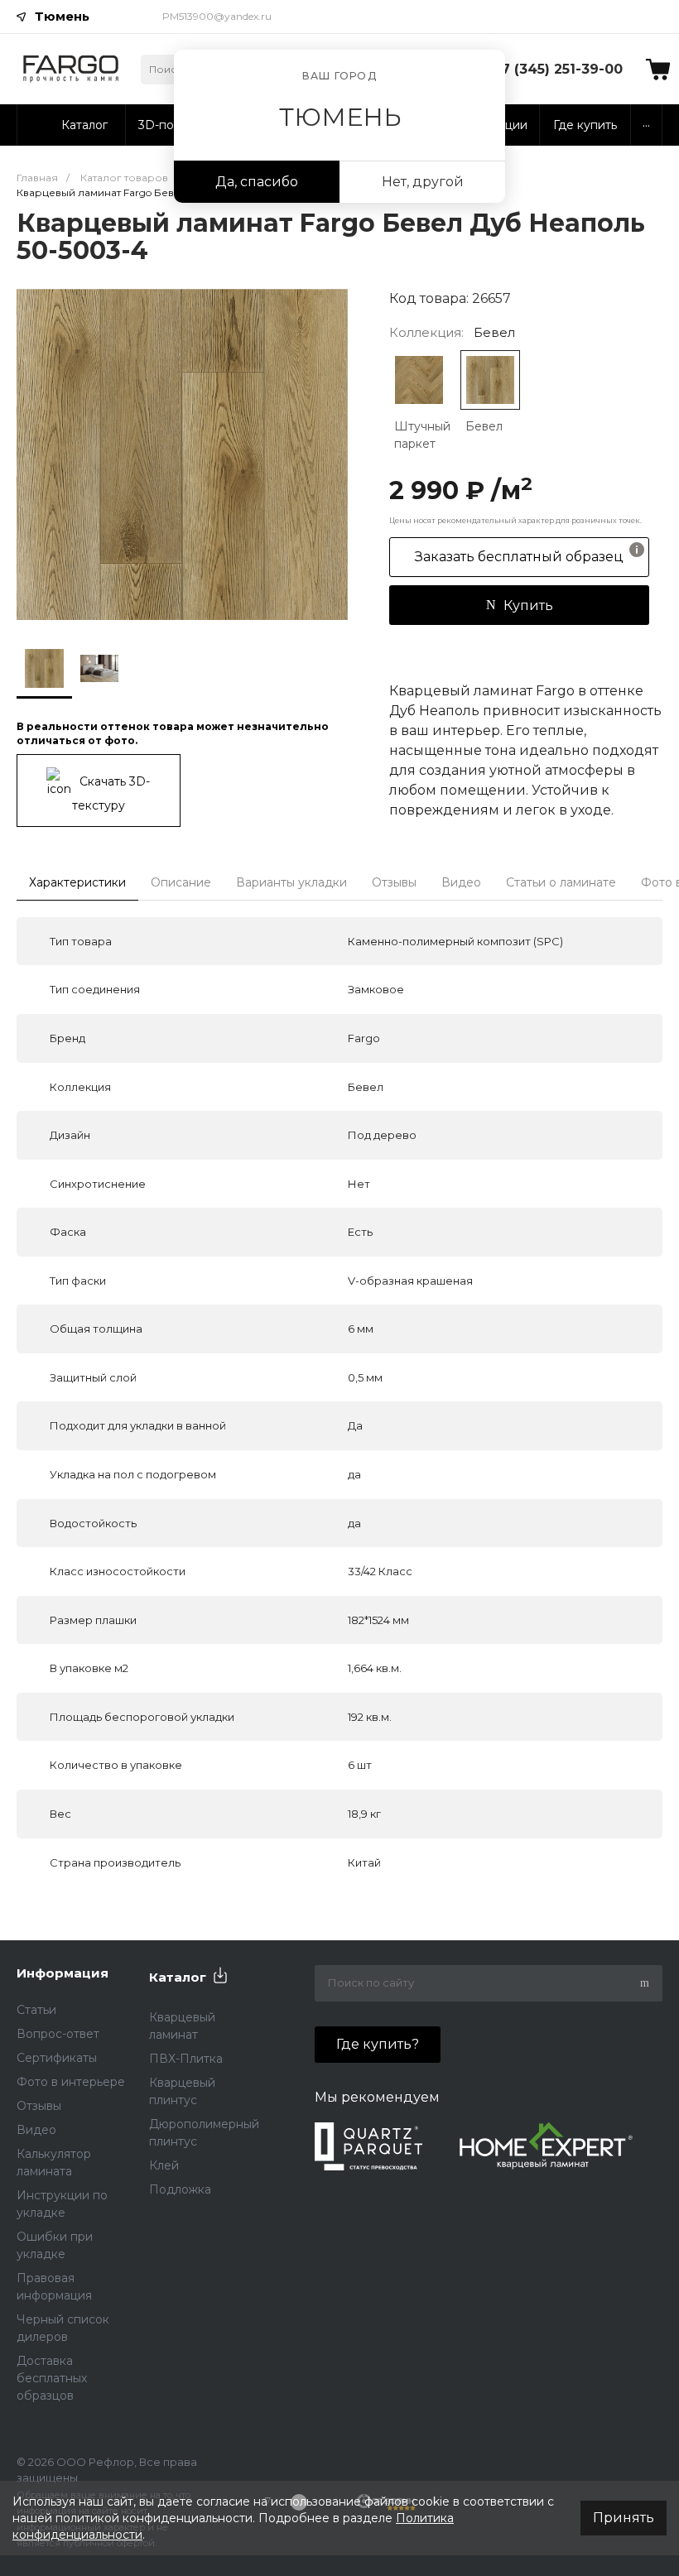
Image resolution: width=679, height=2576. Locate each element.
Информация (63, 1973)
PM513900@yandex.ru (217, 16)
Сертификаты (57, 2058)
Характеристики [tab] (77, 882)
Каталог (178, 1977)
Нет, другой (423, 182)
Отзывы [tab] (394, 882)
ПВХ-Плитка (186, 2059)
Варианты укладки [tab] (291, 882)
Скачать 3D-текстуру (111, 793)
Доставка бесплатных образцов (52, 2378)
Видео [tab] (461, 882)
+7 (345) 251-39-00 (558, 69)
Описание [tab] (181, 882)
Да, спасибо (257, 182)
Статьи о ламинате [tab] (561, 882)
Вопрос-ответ (58, 2034)
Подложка (180, 2189)
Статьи (36, 2010)
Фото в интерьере (71, 2082)
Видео (36, 2130)
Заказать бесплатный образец (519, 557)
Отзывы (39, 2106)
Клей (164, 2165)
